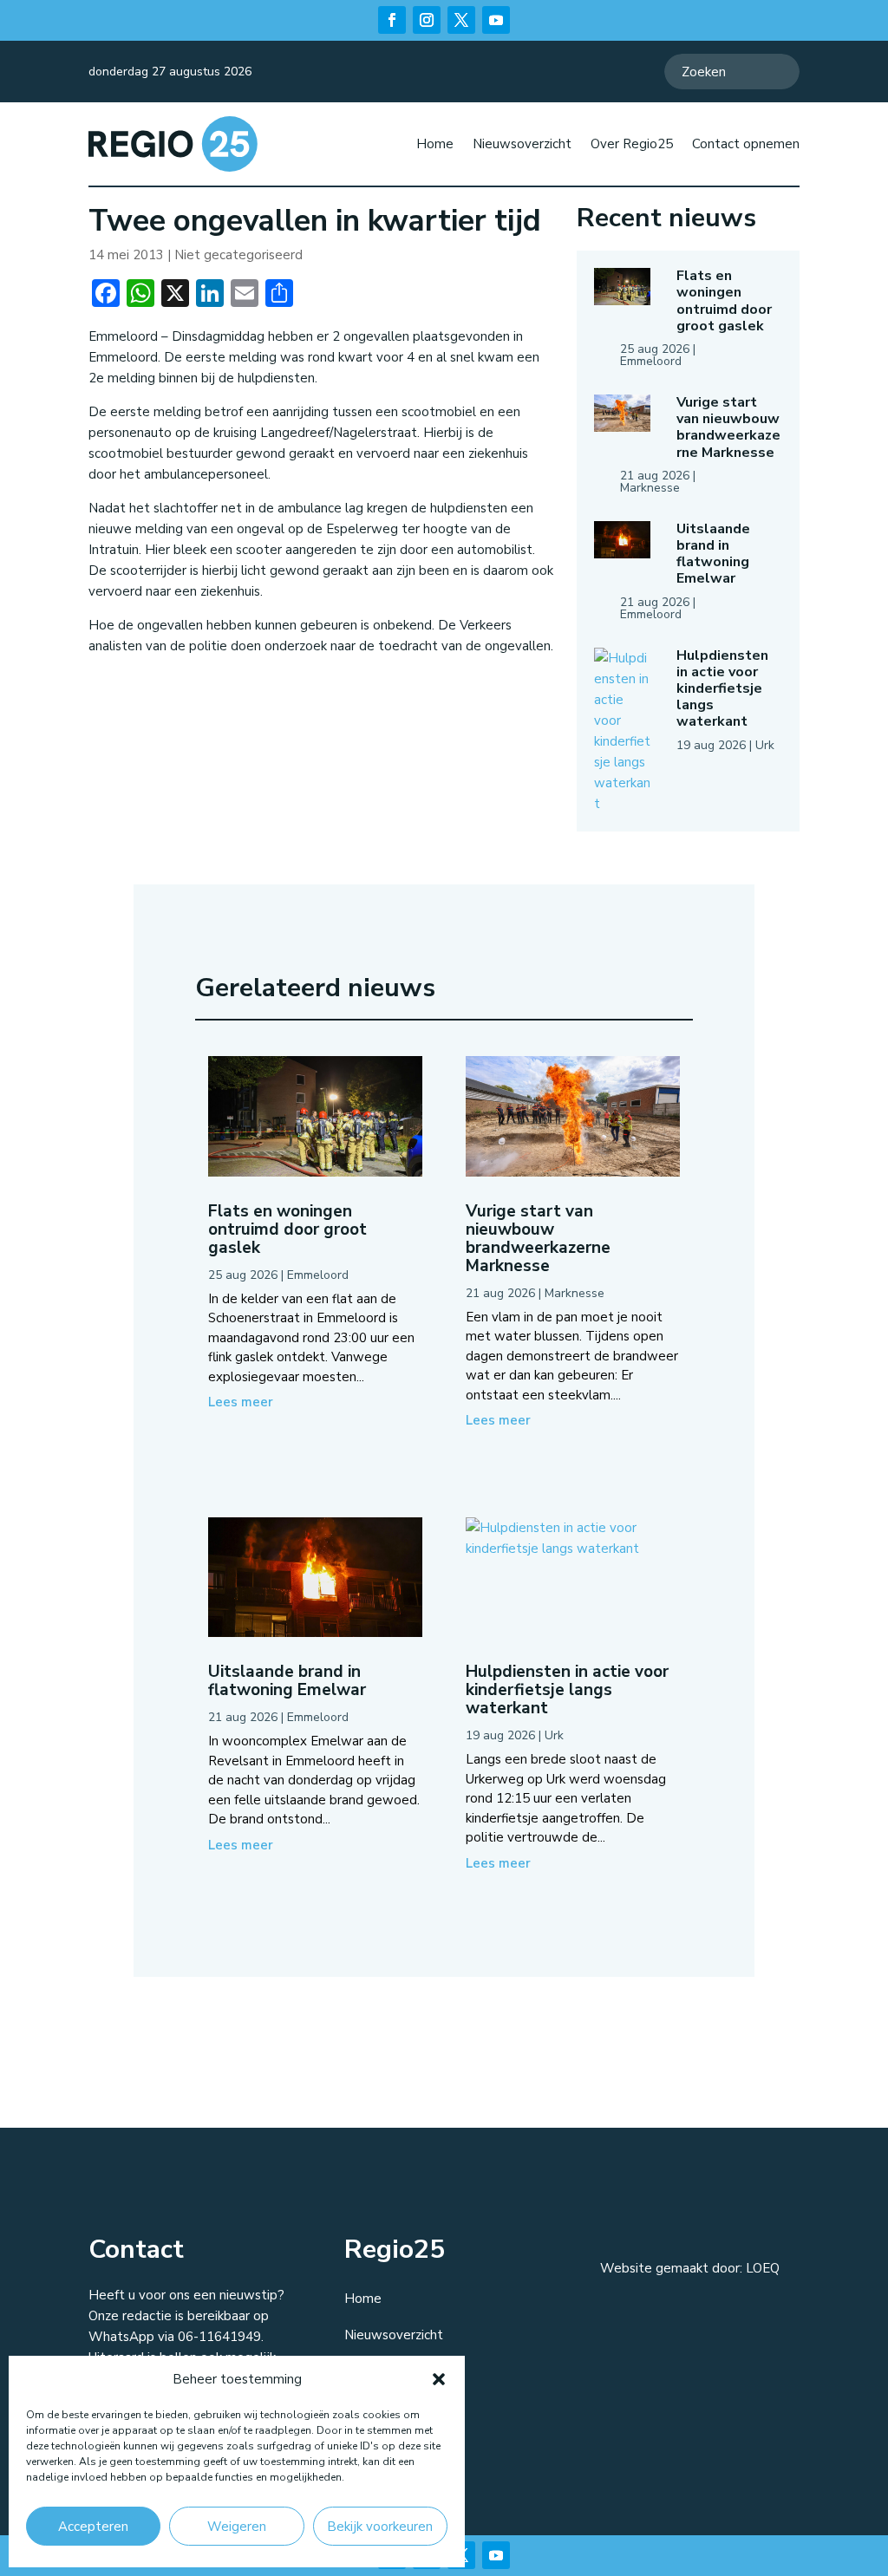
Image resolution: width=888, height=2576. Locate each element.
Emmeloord (651, 361)
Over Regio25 (632, 144)
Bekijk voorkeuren (380, 2527)
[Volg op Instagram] (427, 20)
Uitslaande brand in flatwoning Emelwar (713, 554)
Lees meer (241, 1402)
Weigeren (237, 2527)
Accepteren (93, 2527)
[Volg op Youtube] (496, 20)
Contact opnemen (746, 144)
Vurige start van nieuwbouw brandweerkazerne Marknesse (728, 427)
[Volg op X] (461, 20)
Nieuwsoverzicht (522, 144)
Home (435, 144)
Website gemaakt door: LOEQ (690, 2268)
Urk (765, 745)
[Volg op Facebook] (392, 20)
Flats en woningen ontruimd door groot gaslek (724, 301)
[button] (439, 2379)
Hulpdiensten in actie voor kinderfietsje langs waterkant (722, 689)
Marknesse (650, 488)
